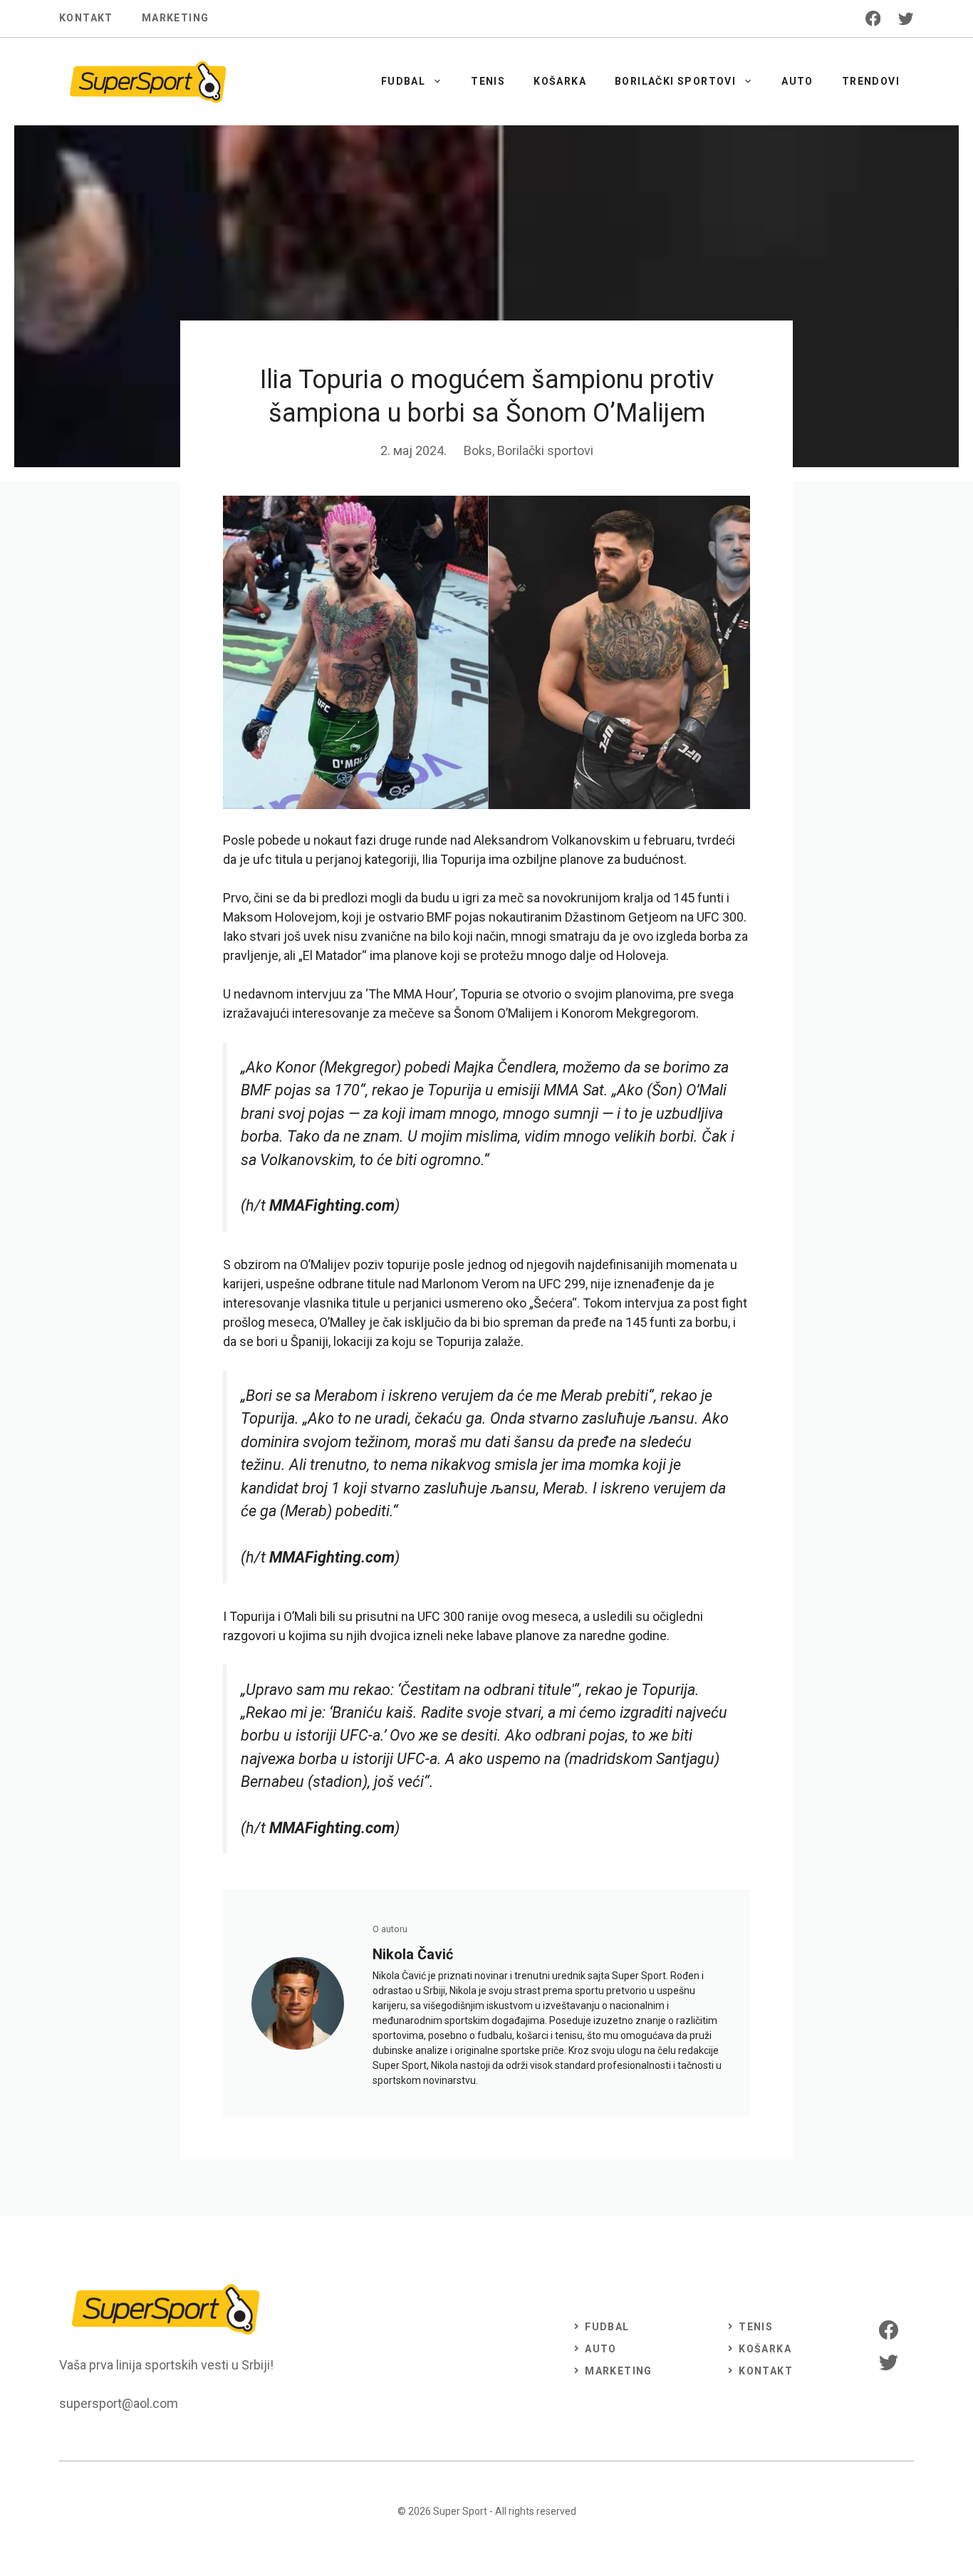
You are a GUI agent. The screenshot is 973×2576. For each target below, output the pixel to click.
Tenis (488, 81)
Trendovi (871, 81)
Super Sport (460, 2511)
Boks (478, 450)
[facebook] (873, 19)
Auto (797, 81)
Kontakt (86, 18)
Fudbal (403, 81)
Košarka (560, 81)
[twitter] (906, 19)
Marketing (176, 18)
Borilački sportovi (675, 81)
